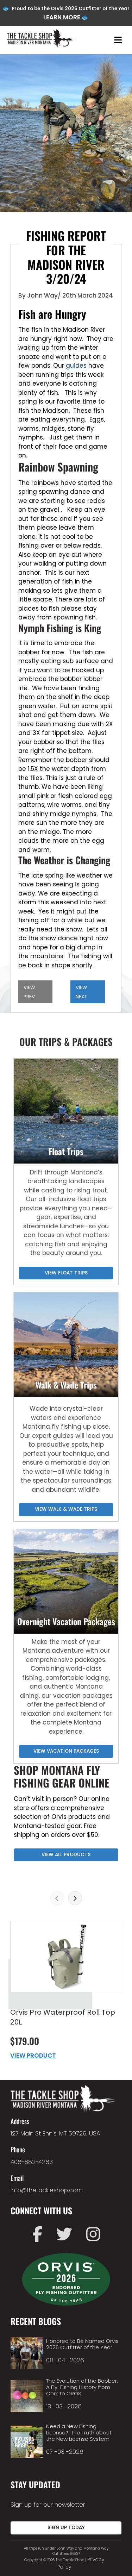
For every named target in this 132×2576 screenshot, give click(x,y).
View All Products (66, 1855)
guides (75, 366)
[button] (57, 1898)
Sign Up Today (66, 2528)
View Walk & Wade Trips (66, 1509)
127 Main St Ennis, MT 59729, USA (55, 2133)
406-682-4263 (32, 2162)
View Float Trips (66, 1273)
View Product (33, 2056)
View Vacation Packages (66, 1751)
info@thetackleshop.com (47, 2190)
